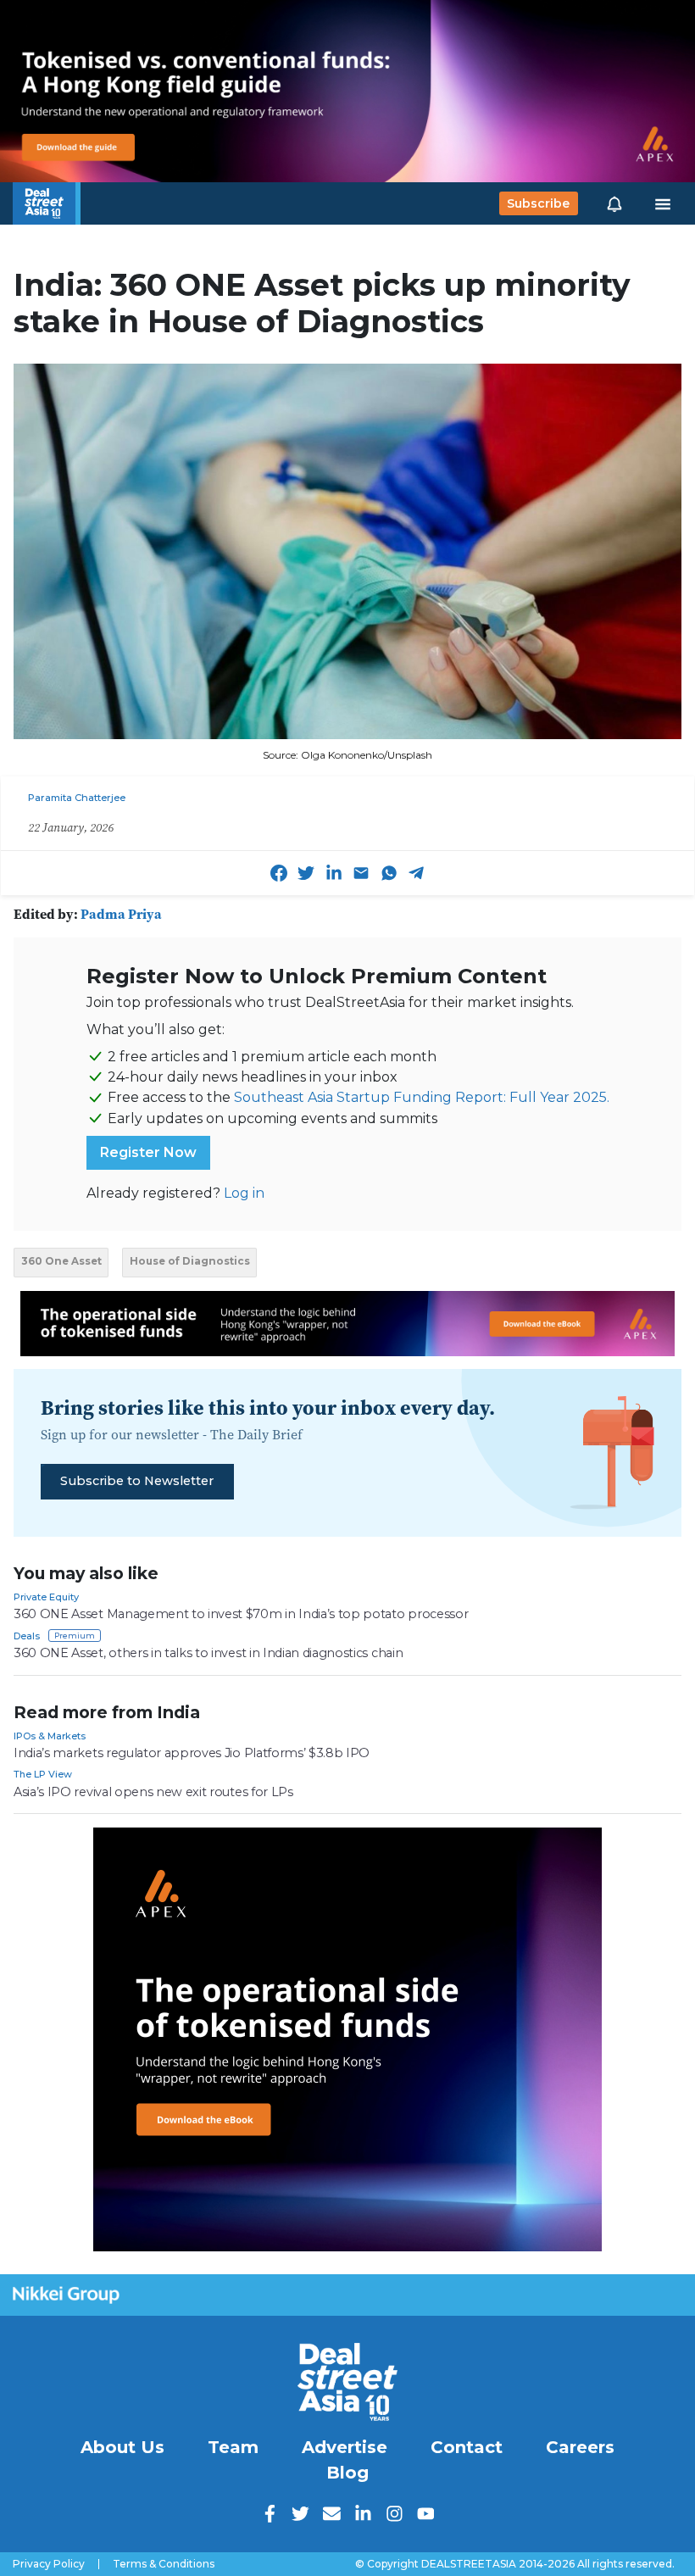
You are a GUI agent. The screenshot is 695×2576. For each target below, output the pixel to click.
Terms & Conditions (164, 2564)
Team (233, 2447)
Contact (467, 2447)
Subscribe (538, 203)
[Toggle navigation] (663, 203)
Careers (580, 2447)
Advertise (345, 2447)
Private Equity (46, 1597)
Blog (347, 2473)
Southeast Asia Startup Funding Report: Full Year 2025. (422, 1097)
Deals (27, 1636)
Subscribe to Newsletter (137, 1481)
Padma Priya (121, 914)
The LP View (43, 1774)
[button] (614, 203)
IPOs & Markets (50, 1736)
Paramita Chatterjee (77, 798)
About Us (122, 2447)
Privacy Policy (49, 2564)
